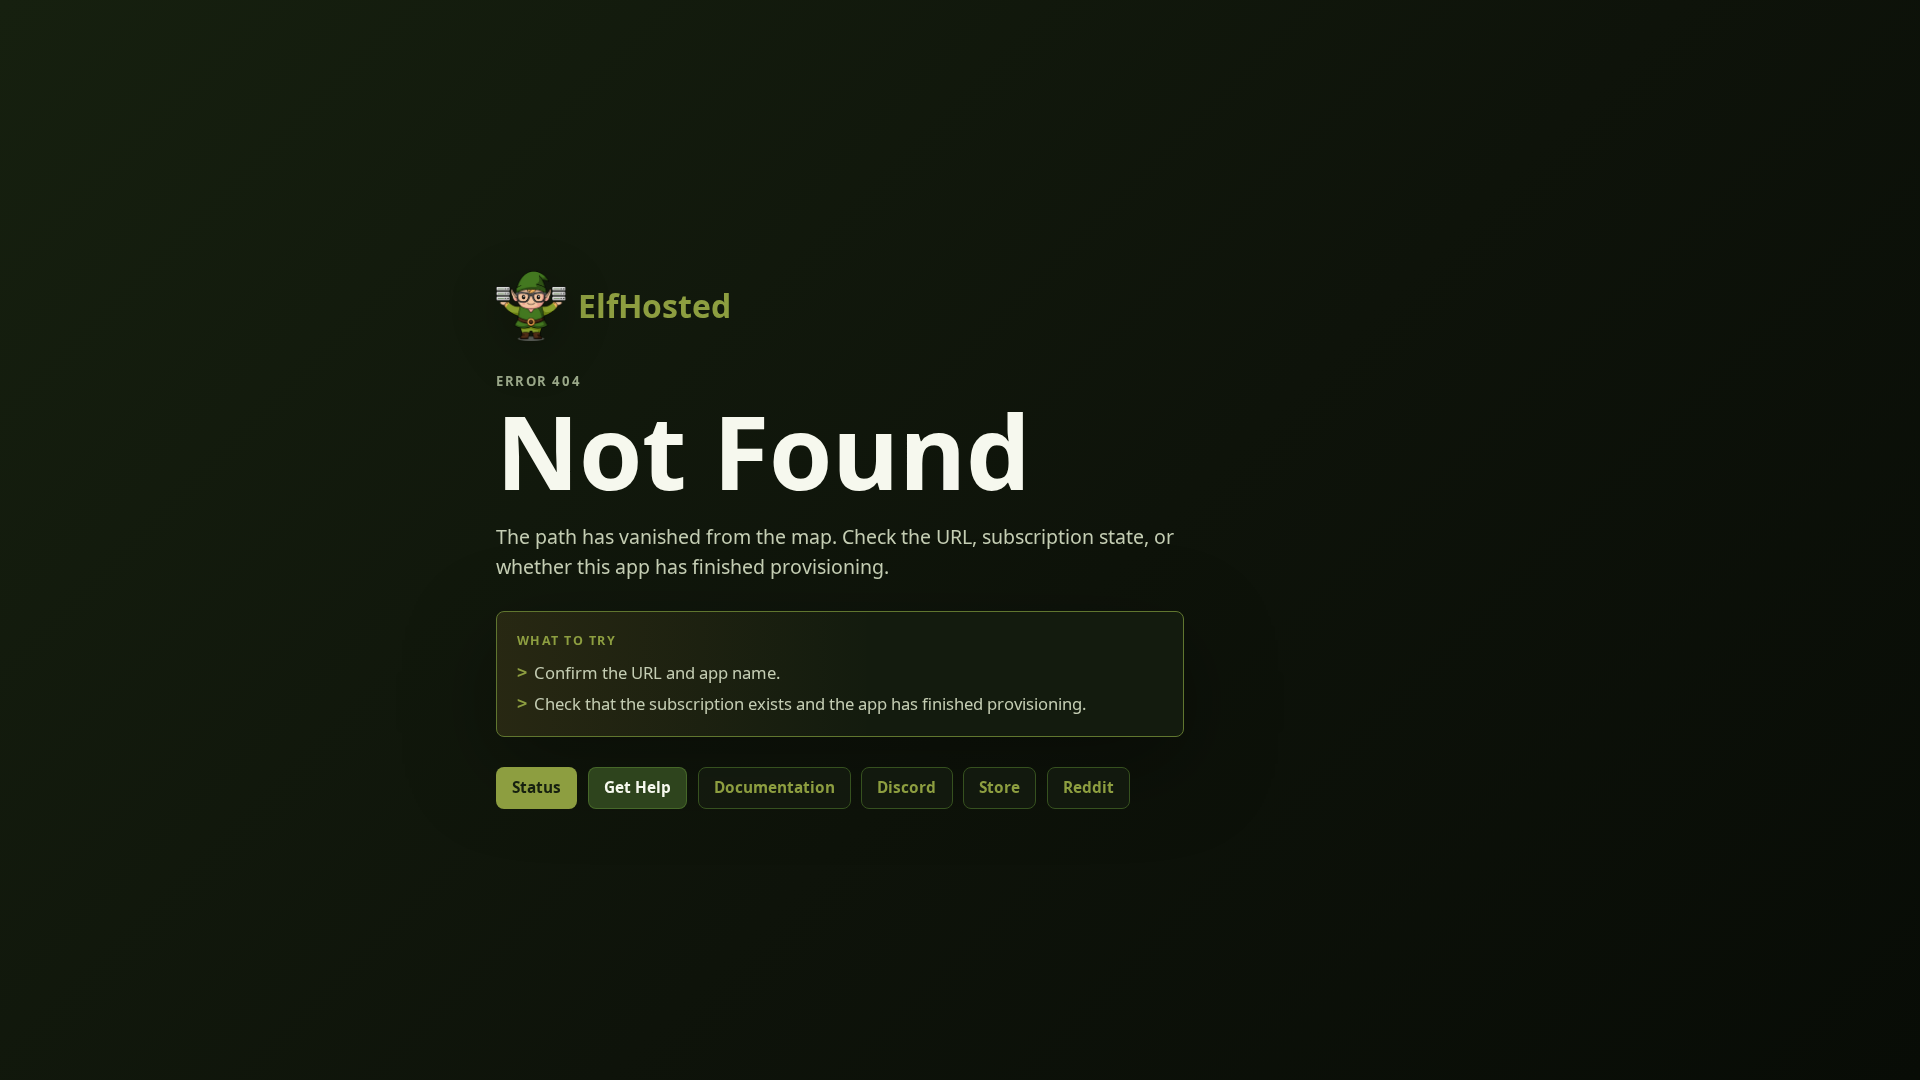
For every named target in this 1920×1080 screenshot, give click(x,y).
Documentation (774, 787)
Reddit (1088, 787)
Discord (906, 787)
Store (999, 787)
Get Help (637, 787)
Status (536, 787)
